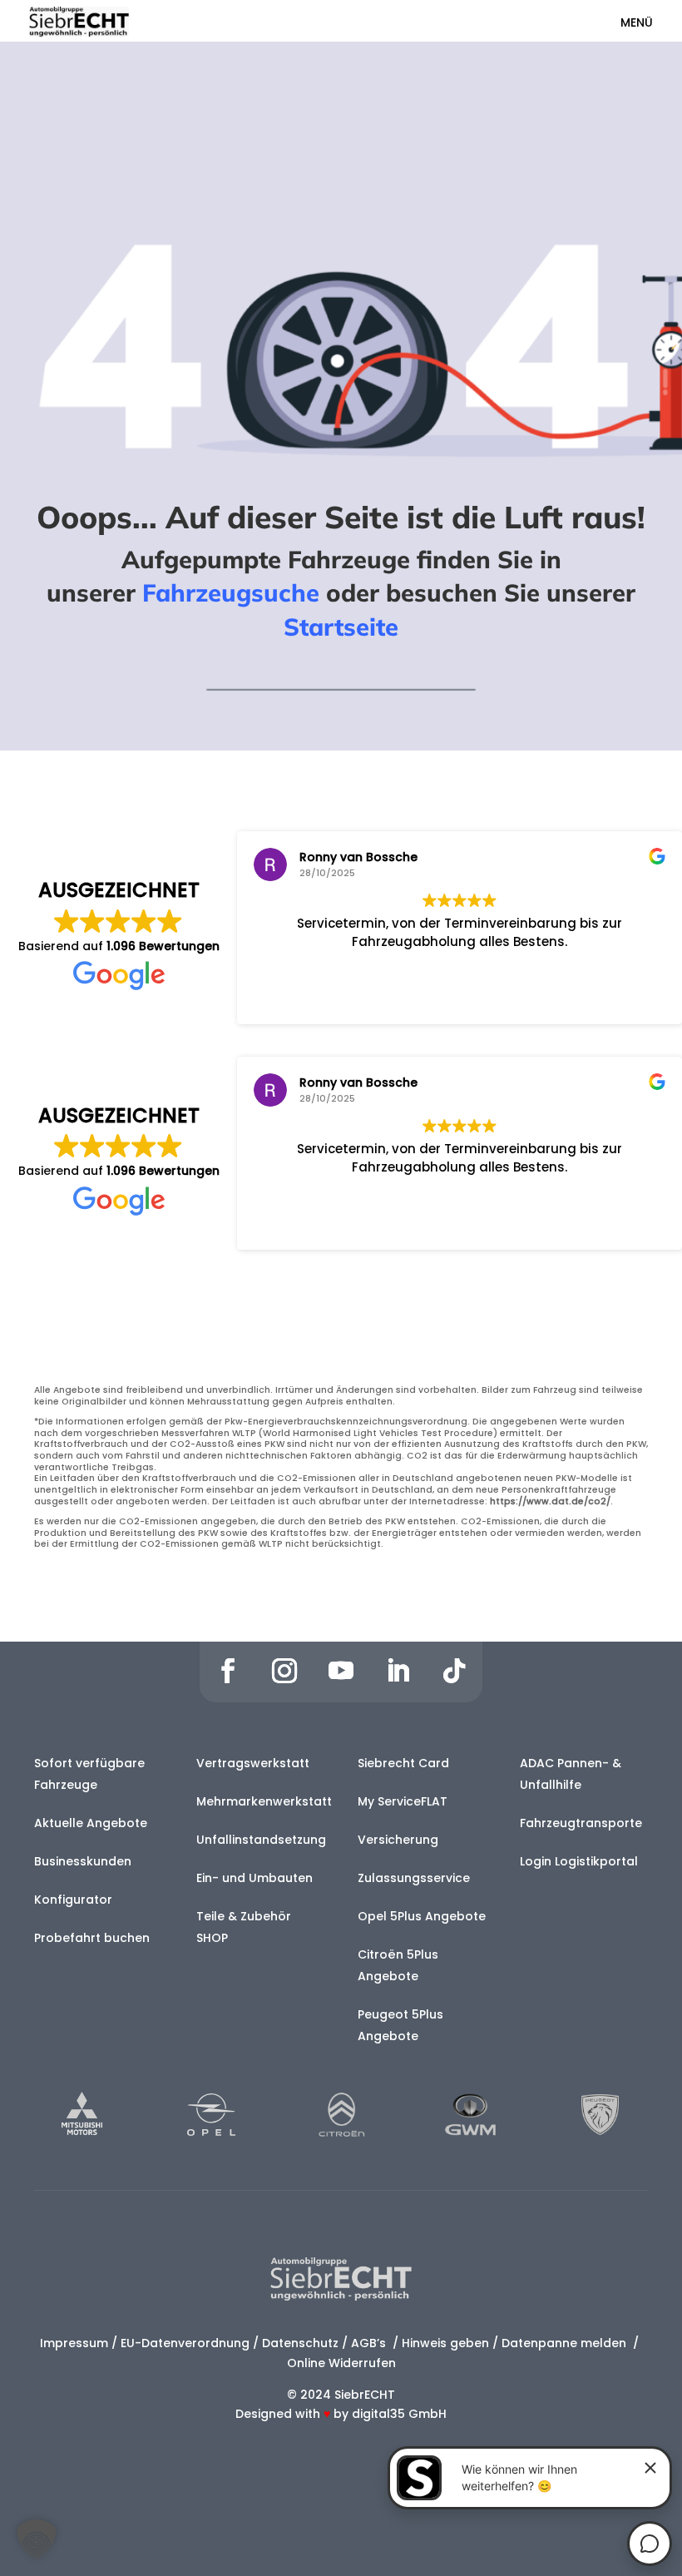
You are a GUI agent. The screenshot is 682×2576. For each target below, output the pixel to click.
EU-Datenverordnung (185, 2343)
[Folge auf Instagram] (284, 1671)
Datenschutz (300, 2343)
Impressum (74, 2343)
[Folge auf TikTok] (454, 1671)
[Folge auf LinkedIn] (398, 1671)
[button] (37, 2539)
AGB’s (370, 2343)
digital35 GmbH (399, 2414)
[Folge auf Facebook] (228, 1671)
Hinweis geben (445, 2343)
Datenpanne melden (564, 2343)
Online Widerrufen (341, 2363)
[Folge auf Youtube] (341, 1671)
